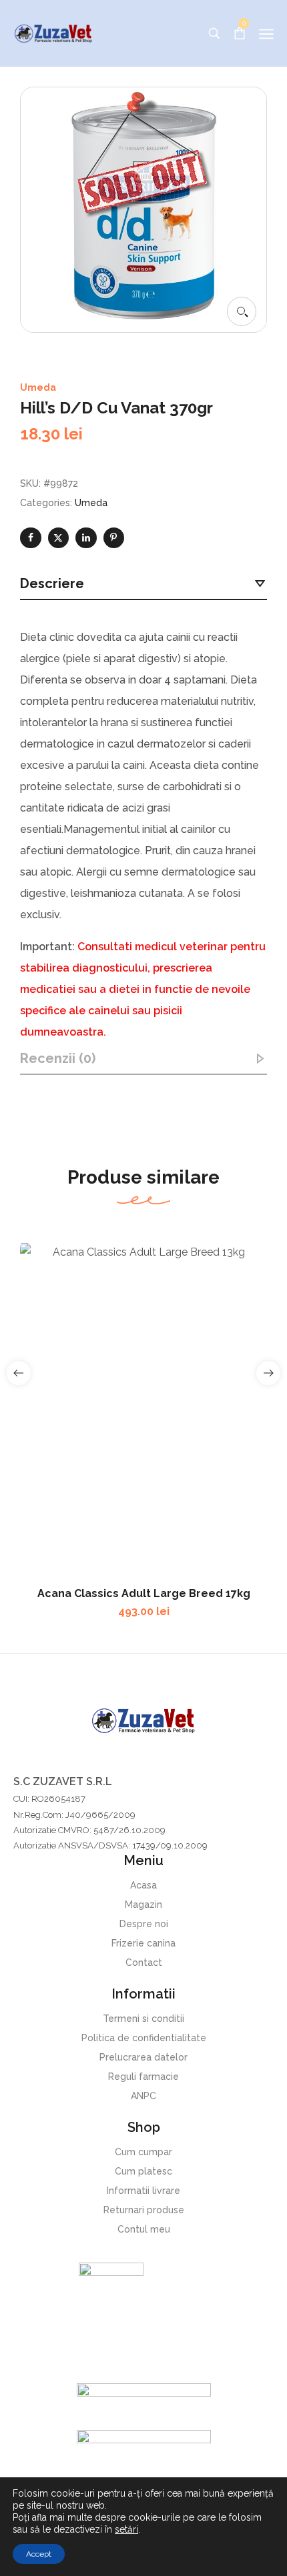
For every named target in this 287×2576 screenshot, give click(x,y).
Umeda (38, 387)
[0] (240, 32)
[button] (242, 311)
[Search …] (214, 33)
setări (126, 2529)
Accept (39, 2554)
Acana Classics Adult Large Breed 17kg (144, 1593)
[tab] (143, 584)
